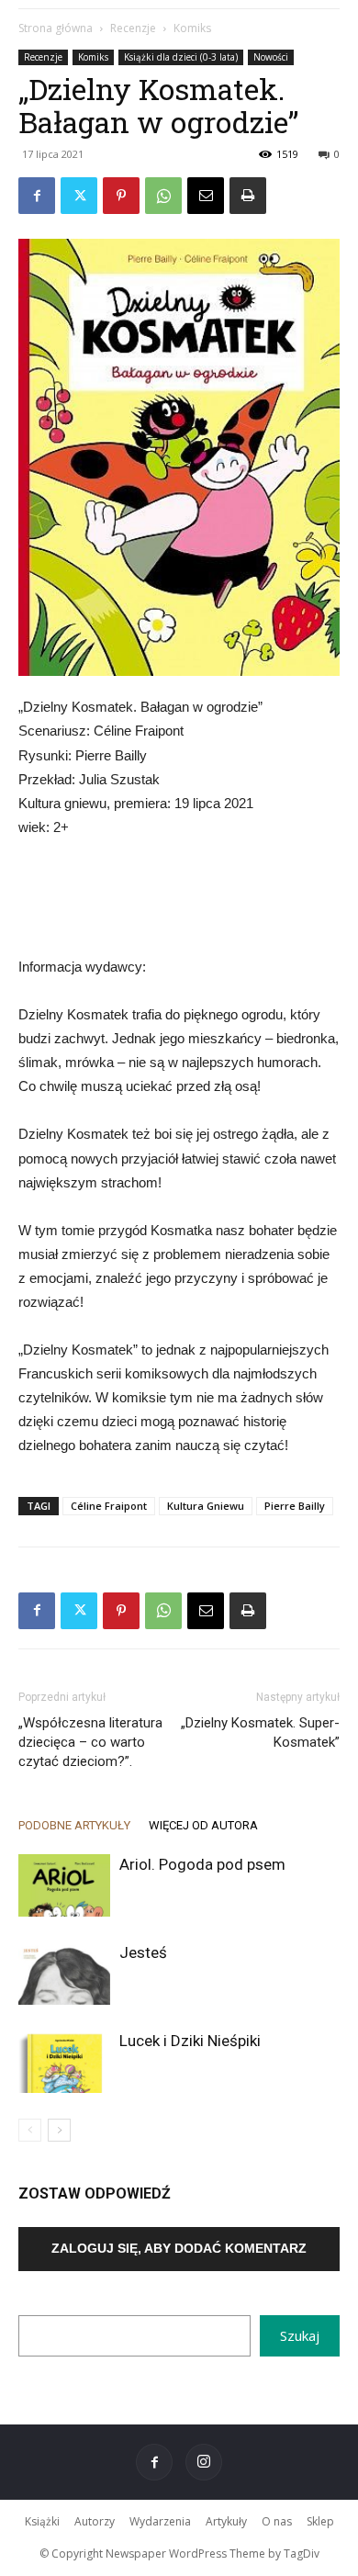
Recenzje (133, 28)
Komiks (192, 28)
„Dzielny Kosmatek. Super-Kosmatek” (260, 1732)
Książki (42, 2521)
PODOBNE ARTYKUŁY (74, 1825)
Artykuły (226, 2521)
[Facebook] (37, 196)
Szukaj (300, 2335)
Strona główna (56, 28)
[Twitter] (79, 196)
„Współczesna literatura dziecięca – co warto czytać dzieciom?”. (90, 1742)
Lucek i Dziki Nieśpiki (190, 2041)
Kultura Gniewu (206, 1506)
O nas (277, 2521)
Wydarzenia (160, 2521)
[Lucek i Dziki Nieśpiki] (64, 2062)
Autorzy (95, 2521)
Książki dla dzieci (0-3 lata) (181, 57)
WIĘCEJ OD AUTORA (203, 1825)
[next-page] (59, 2130)
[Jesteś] (64, 1974)
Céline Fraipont (109, 1506)
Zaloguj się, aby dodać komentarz (179, 2248)
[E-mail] (206, 196)
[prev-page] (30, 2130)
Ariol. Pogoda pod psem (202, 1864)
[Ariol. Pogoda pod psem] (64, 1886)
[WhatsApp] (163, 196)
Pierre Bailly (295, 1506)
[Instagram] (204, 2462)
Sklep (320, 2521)
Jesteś (143, 1952)
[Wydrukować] (248, 196)
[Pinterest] (121, 196)
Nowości (271, 57)
